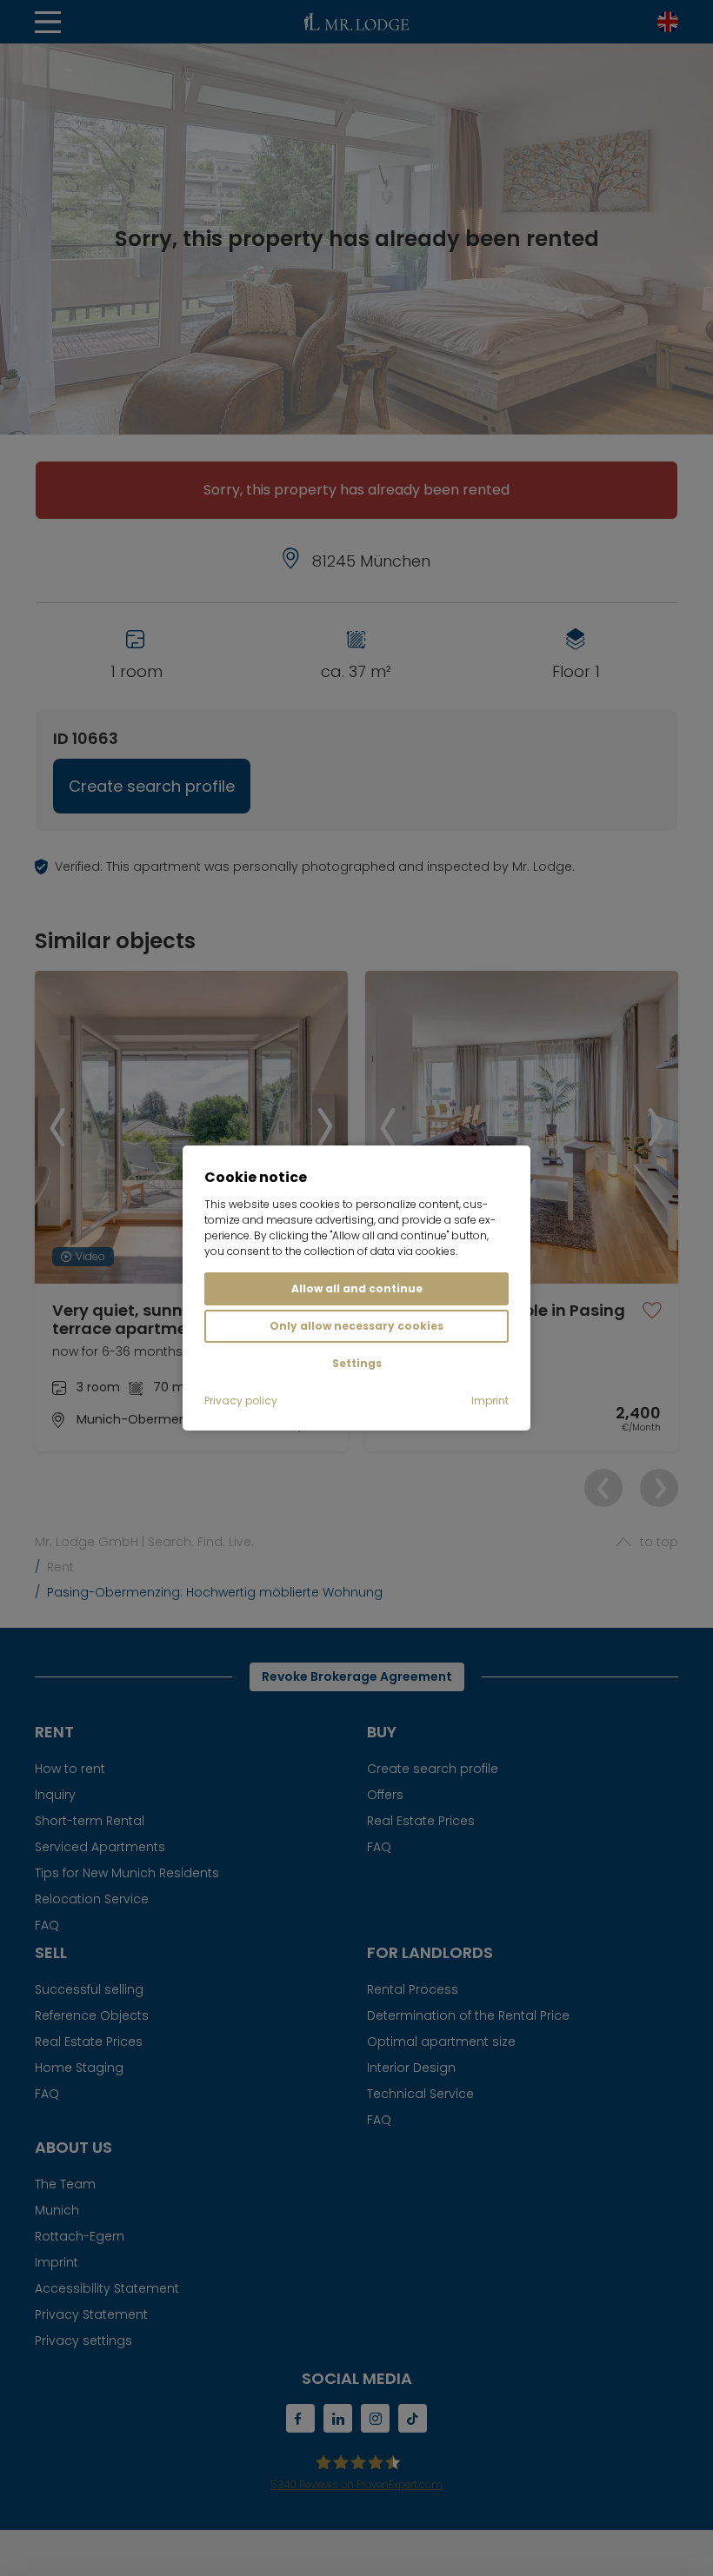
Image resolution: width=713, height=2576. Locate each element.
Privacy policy (241, 1401)
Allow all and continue (357, 1288)
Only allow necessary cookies (356, 1326)
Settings (357, 1363)
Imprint (490, 1401)
